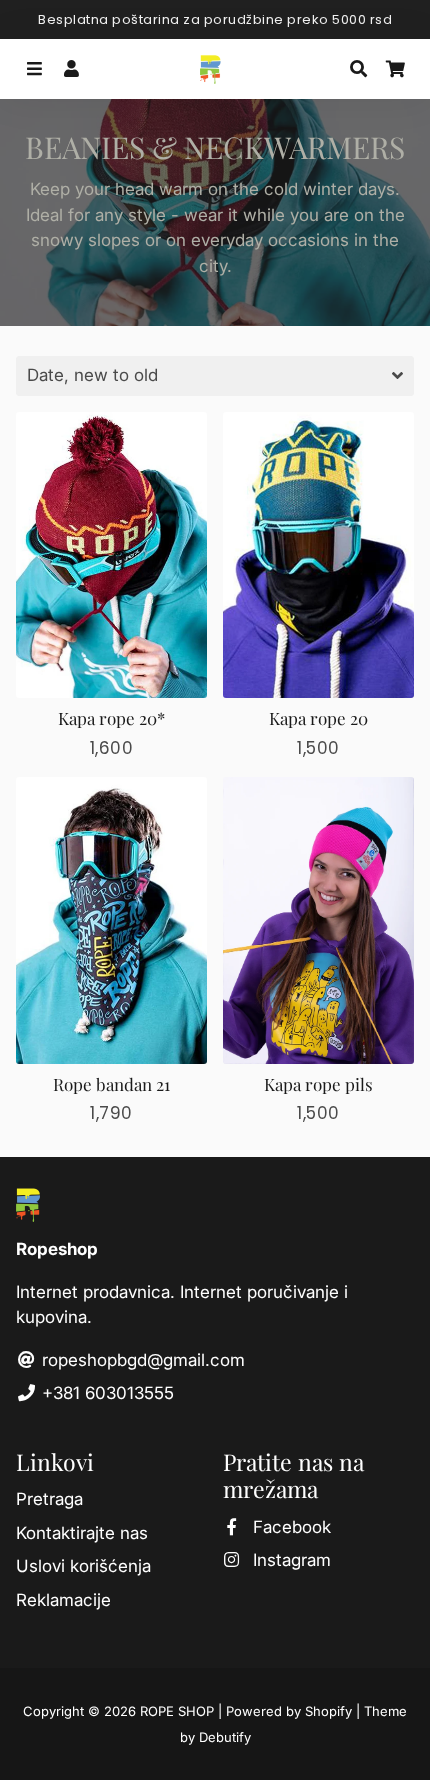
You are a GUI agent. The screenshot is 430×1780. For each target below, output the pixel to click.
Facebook (289, 1527)
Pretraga (49, 1499)
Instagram (289, 1560)
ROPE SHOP (177, 1711)
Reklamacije (63, 1600)
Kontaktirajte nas (82, 1533)
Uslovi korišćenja (83, 1566)
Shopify (328, 1711)
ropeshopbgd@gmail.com (141, 1360)
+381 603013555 (105, 1393)
